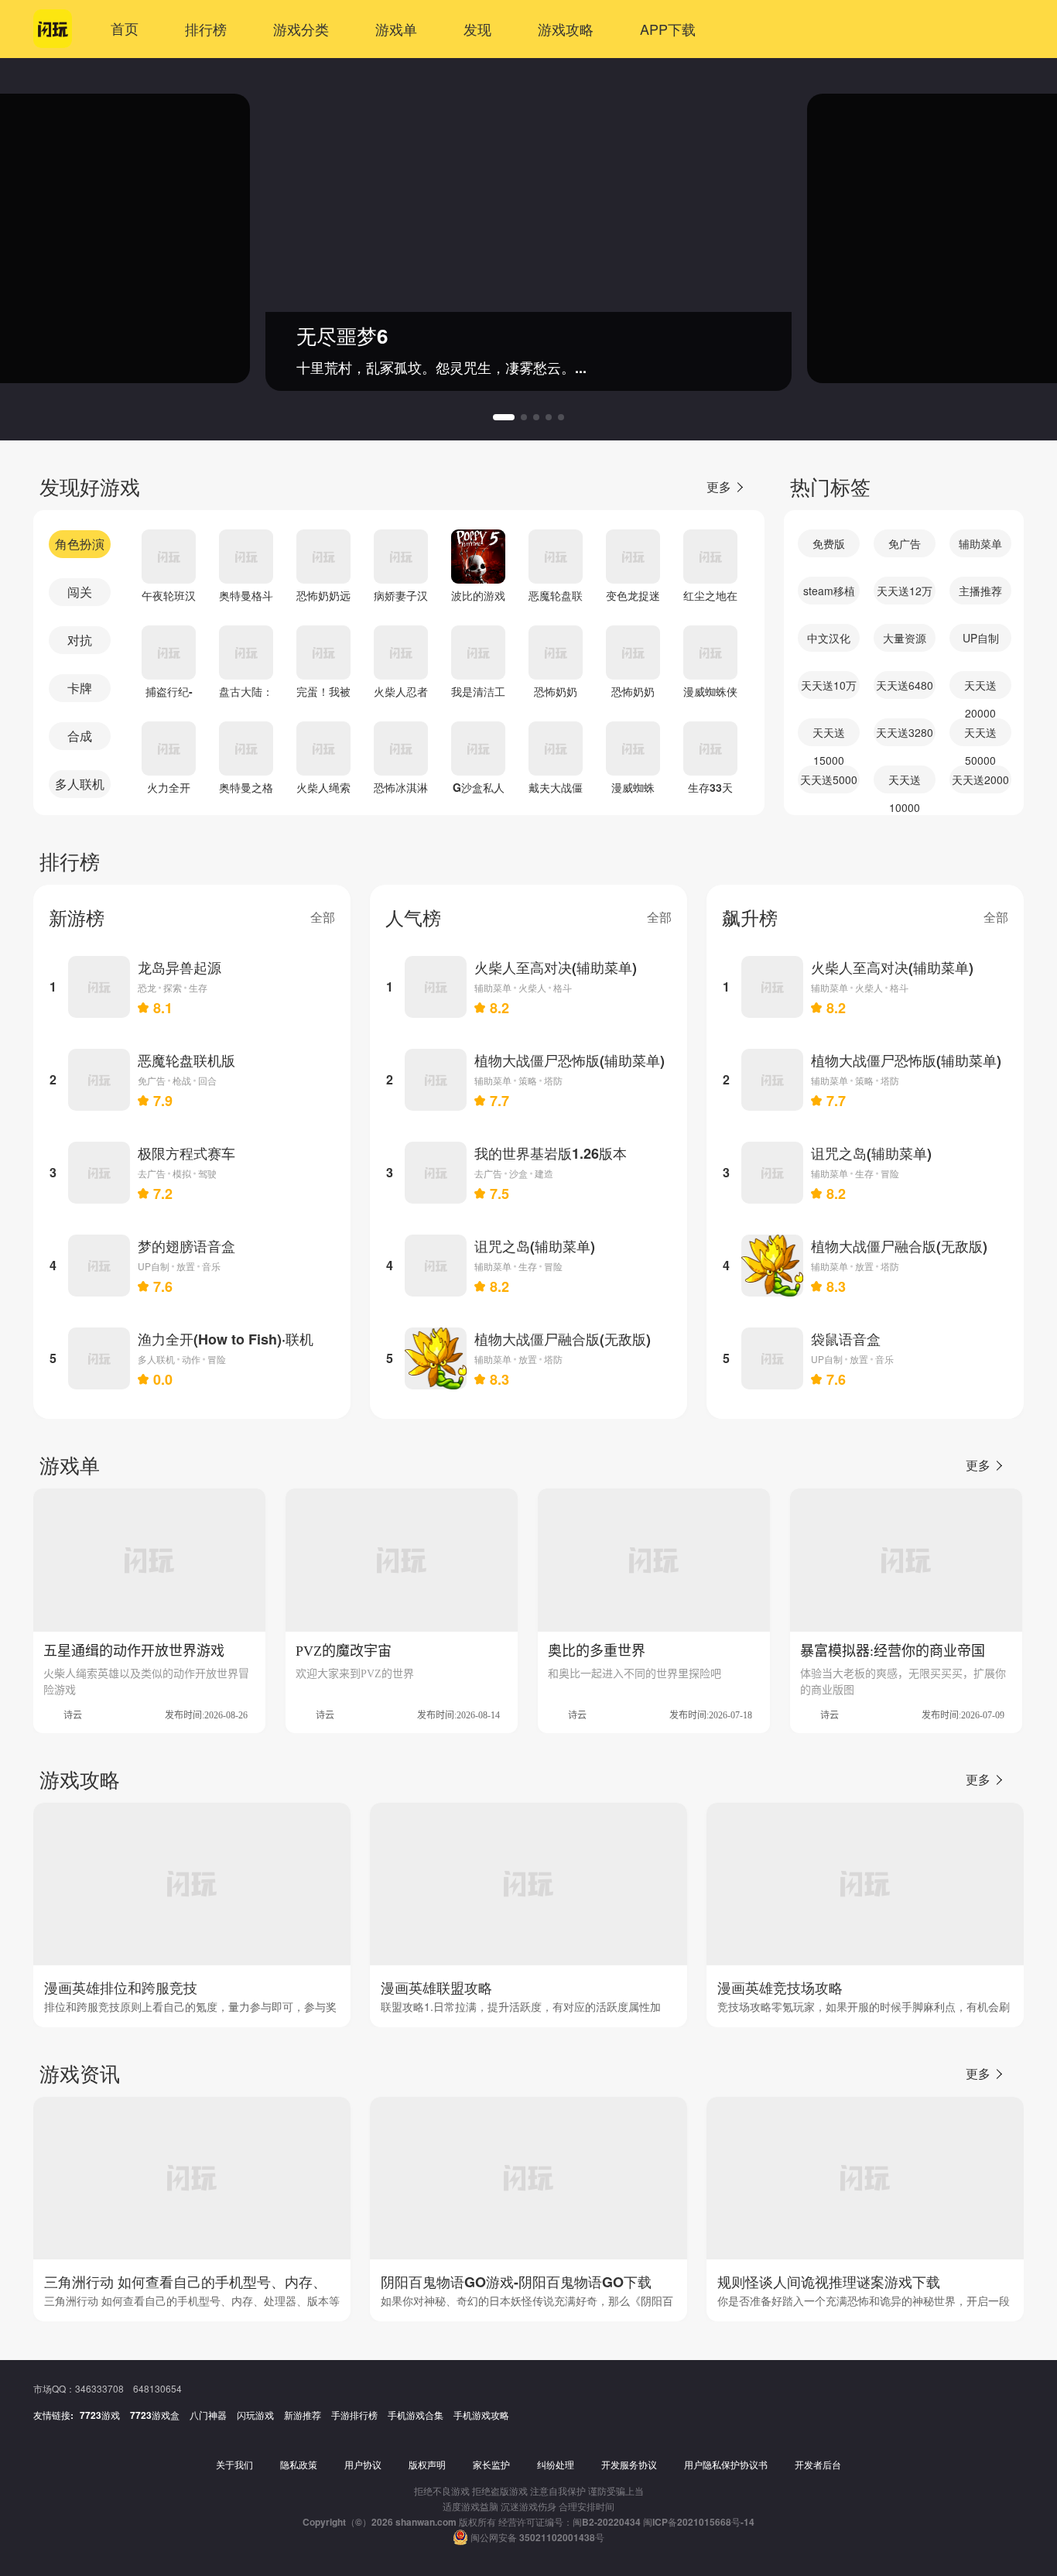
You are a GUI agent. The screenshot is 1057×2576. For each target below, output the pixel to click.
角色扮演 (80, 544)
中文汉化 (829, 638)
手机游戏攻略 (481, 2415)
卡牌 (80, 688)
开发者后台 (818, 2465)
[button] (496, 417)
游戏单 (396, 29)
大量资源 (905, 638)
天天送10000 (905, 783)
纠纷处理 (556, 2465)
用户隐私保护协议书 (726, 2465)
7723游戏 (100, 2415)
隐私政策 (299, 2465)
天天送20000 (980, 688)
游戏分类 (301, 29)
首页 (125, 29)
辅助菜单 (980, 543)
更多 (719, 486)
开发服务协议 (629, 2465)
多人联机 (80, 784)
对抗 (80, 640)
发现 (477, 29)
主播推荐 (980, 591)
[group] (587, 238)
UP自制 (981, 638)
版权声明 (427, 2465)
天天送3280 (905, 732)
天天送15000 (829, 735)
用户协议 (363, 2465)
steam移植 (829, 591)
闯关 (80, 592)
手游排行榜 (354, 2415)
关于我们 (234, 2465)
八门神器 (208, 2415)
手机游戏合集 (416, 2415)
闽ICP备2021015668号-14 (699, 2522)
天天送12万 (905, 591)
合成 (80, 736)
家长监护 (491, 2465)
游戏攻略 (566, 29)
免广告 (905, 543)
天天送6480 (905, 685)
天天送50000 (980, 735)
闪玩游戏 (255, 2415)
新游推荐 (303, 2415)
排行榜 (206, 29)
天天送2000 (980, 779)
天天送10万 (829, 685)
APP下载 (668, 29)
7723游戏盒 (155, 2415)
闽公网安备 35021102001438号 (537, 2537)
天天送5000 (829, 779)
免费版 (829, 543)
